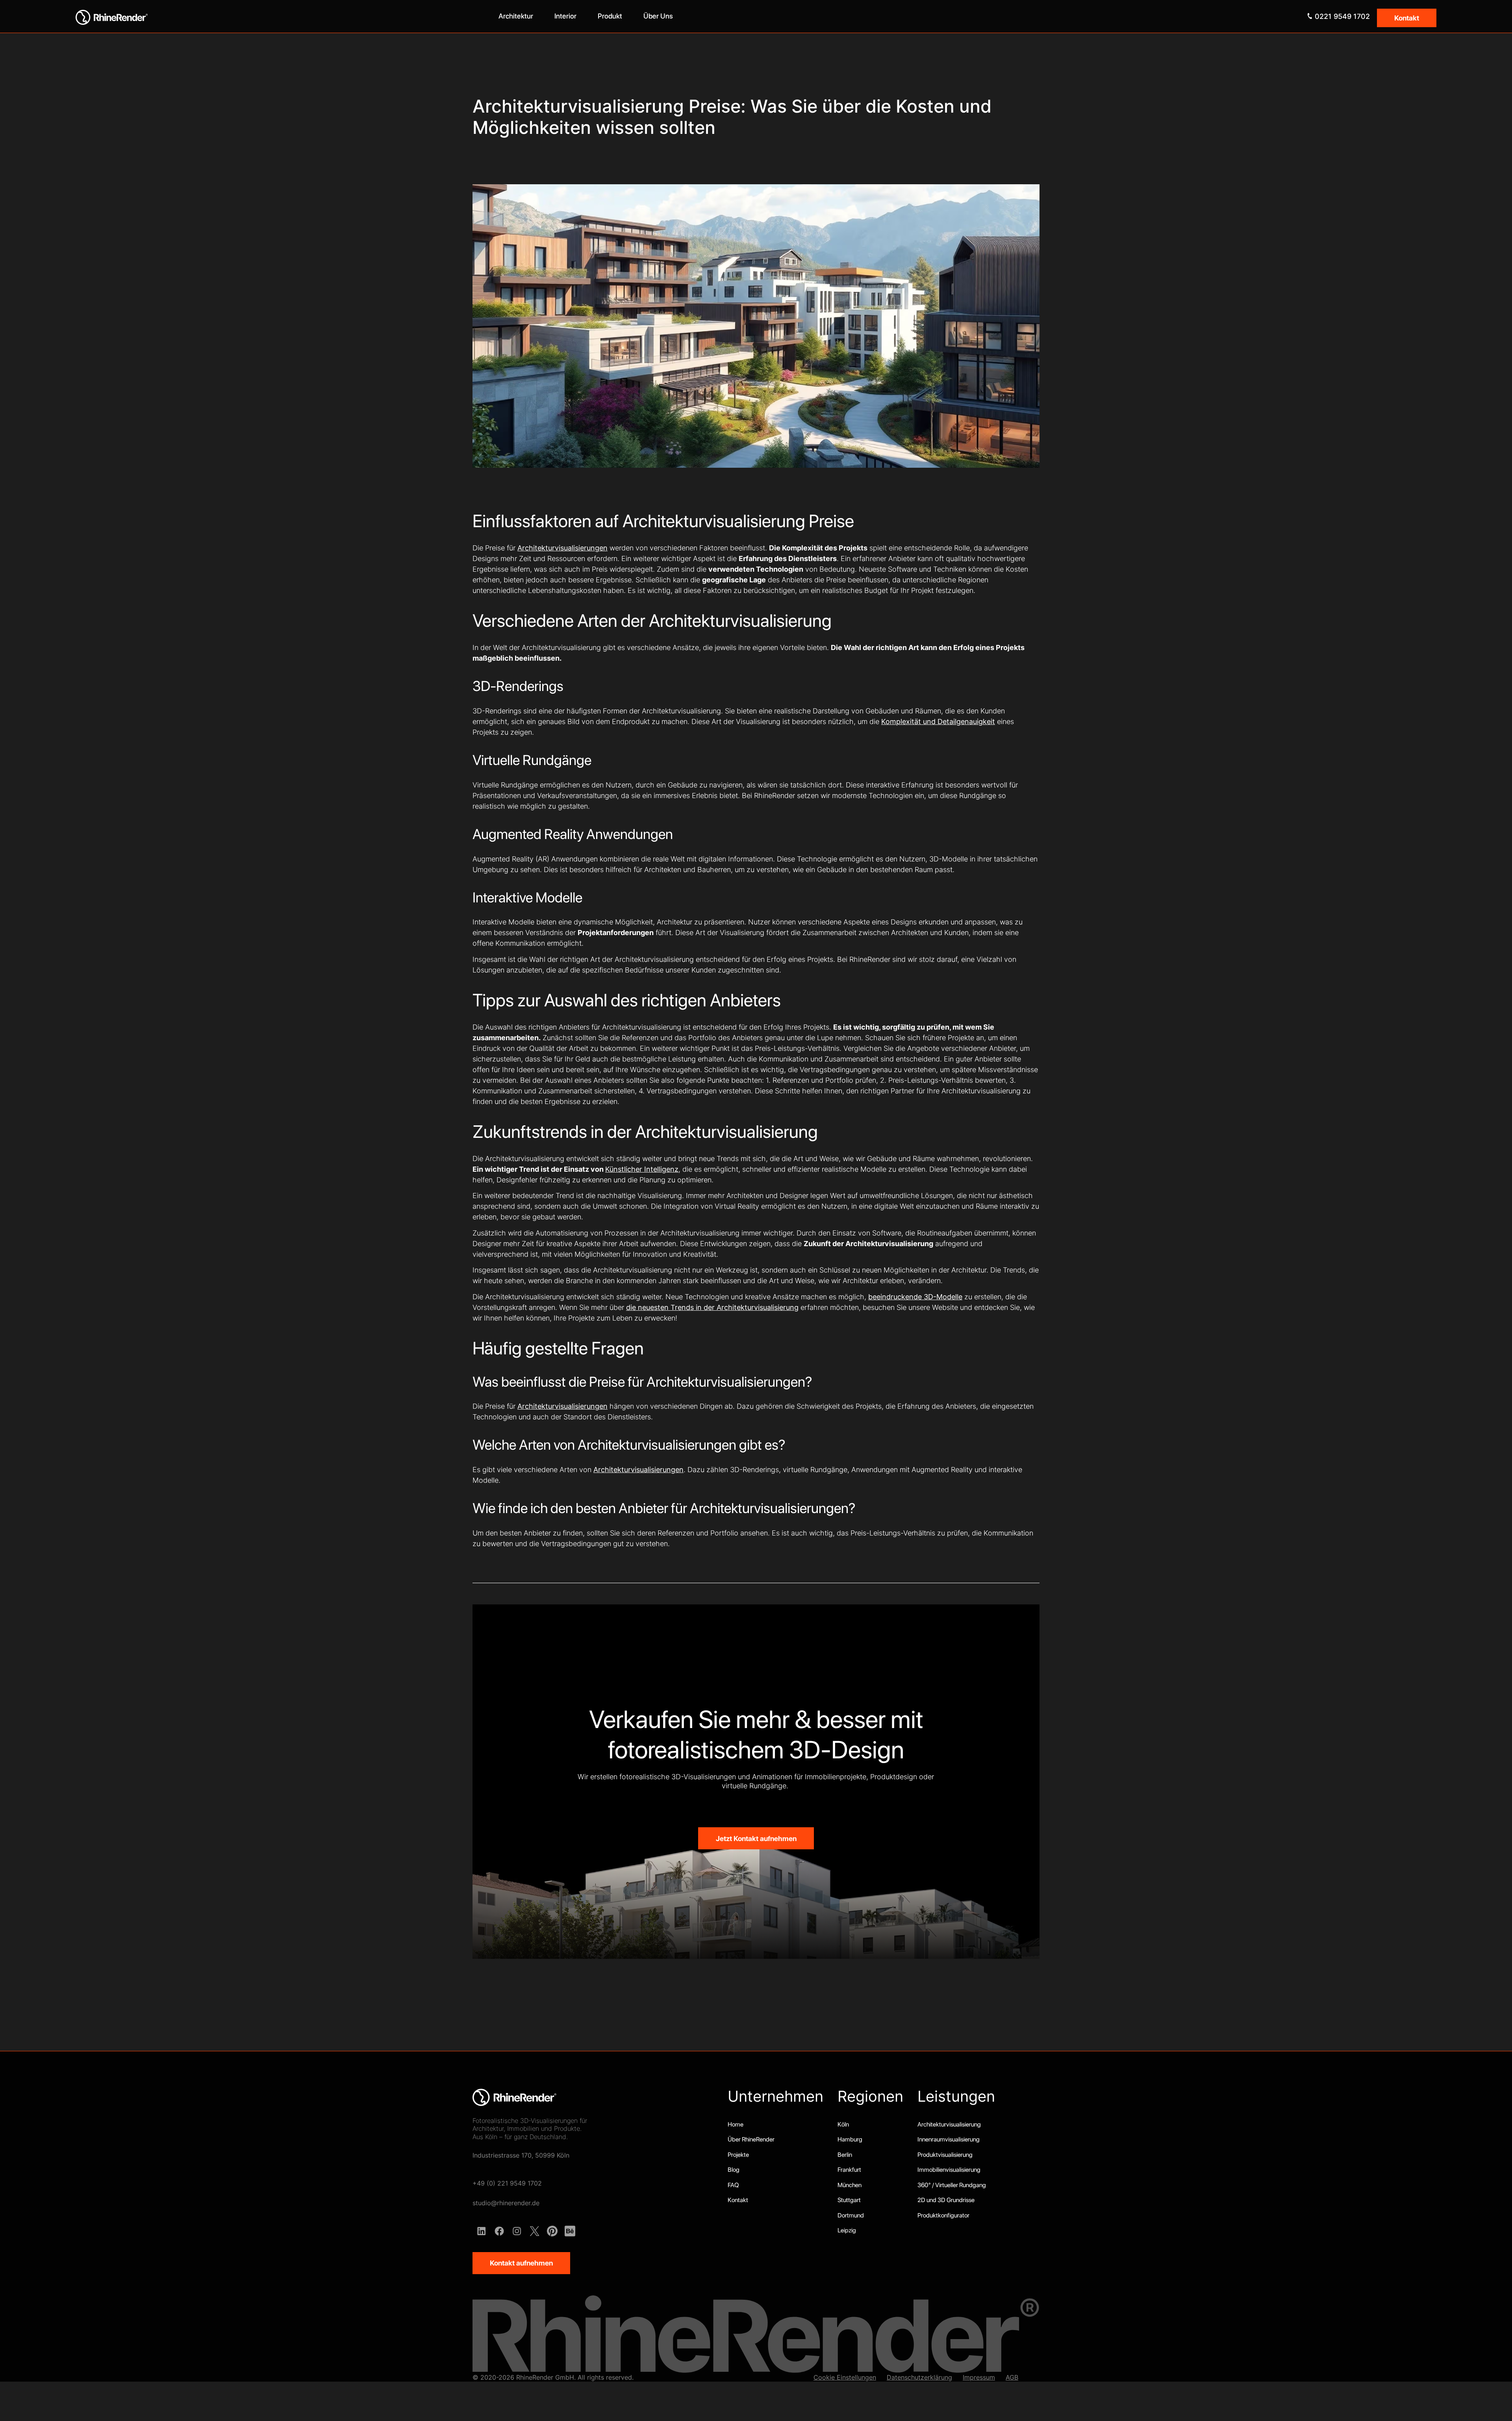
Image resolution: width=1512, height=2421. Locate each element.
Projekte (738, 2155)
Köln (843, 2124)
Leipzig (847, 2230)
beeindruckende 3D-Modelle (915, 1297)
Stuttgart (849, 2200)
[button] (516, 16)
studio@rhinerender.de (506, 2203)
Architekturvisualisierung (949, 2124)
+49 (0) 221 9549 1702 (507, 2183)
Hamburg (850, 2139)
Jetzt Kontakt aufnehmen (756, 1838)
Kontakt (1407, 18)
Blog (734, 2170)
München (850, 2185)
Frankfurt (849, 2170)
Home (736, 2124)
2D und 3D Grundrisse (946, 2200)
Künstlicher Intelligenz (642, 1169)
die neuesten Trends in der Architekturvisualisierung (712, 1307)
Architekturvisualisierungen (562, 548)
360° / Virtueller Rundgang (952, 2185)
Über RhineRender (751, 2139)
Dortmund (851, 2215)
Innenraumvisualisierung (949, 2139)
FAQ (733, 2185)
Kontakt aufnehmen (521, 2263)
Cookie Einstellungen (845, 2377)
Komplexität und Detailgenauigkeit (938, 721)
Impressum (979, 2377)
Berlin (845, 2155)
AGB (1012, 2377)
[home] (245, 17)
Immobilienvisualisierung (949, 2170)
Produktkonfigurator (943, 2215)
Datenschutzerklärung (919, 2377)
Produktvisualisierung (945, 2155)
